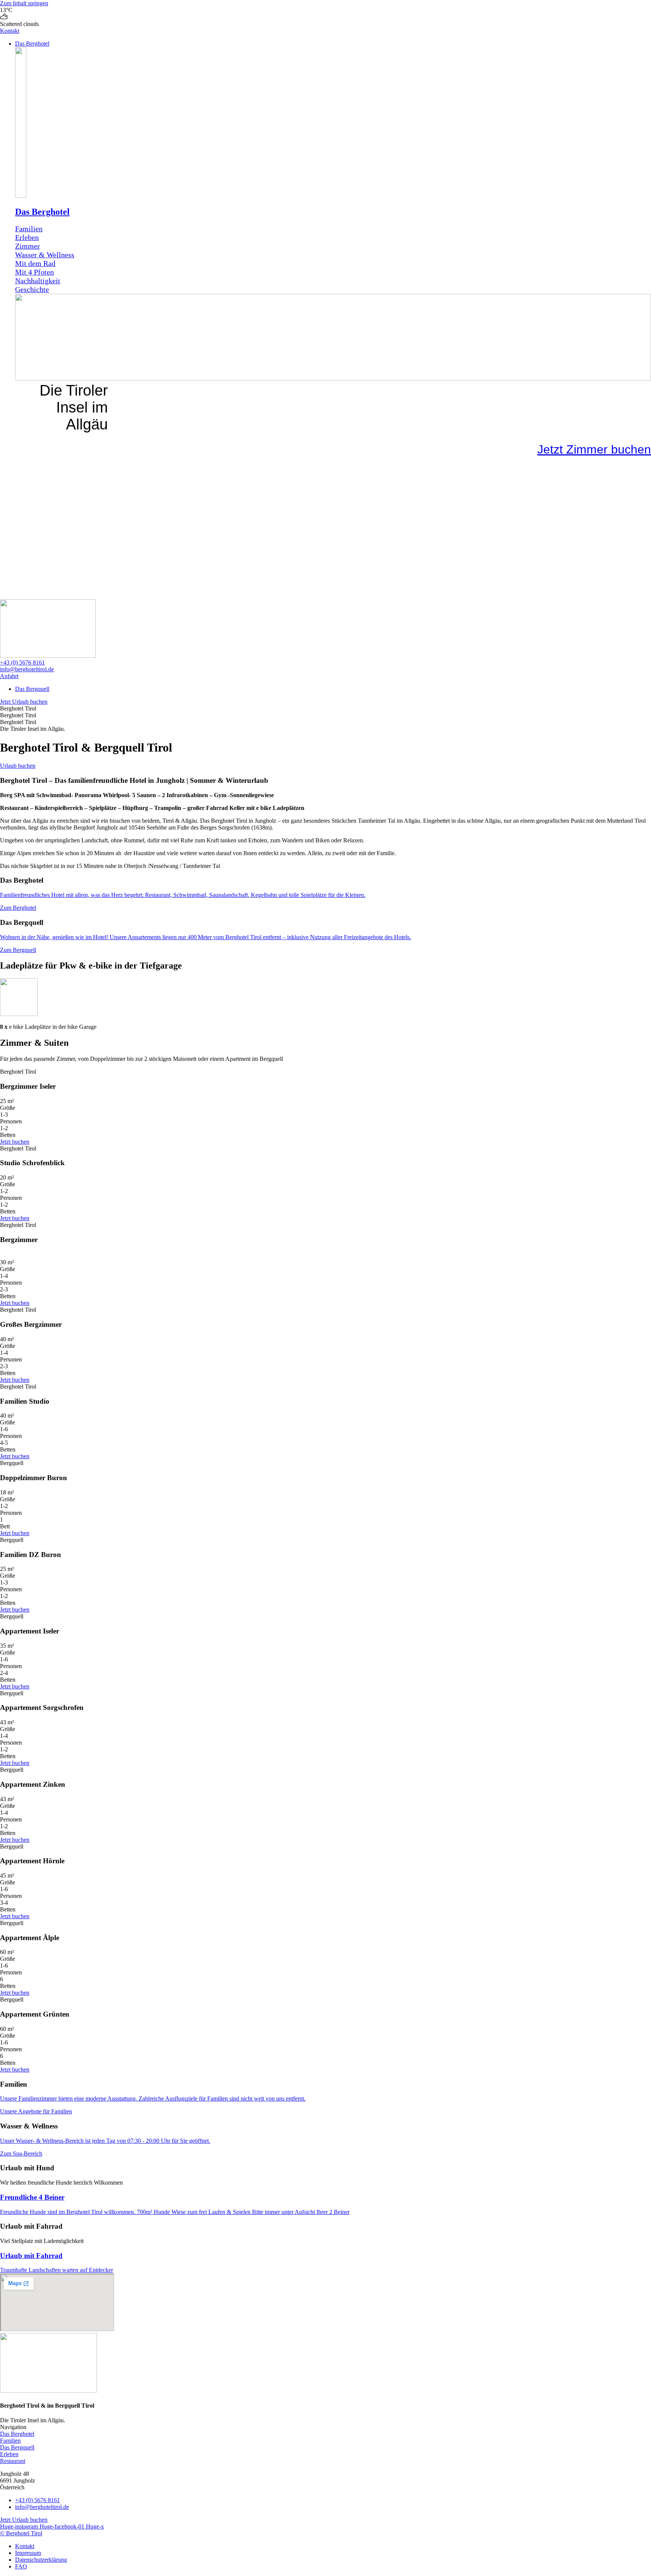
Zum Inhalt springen (24, 3)
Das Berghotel (42, 212)
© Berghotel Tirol (21, 2533)
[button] (333, 44)
